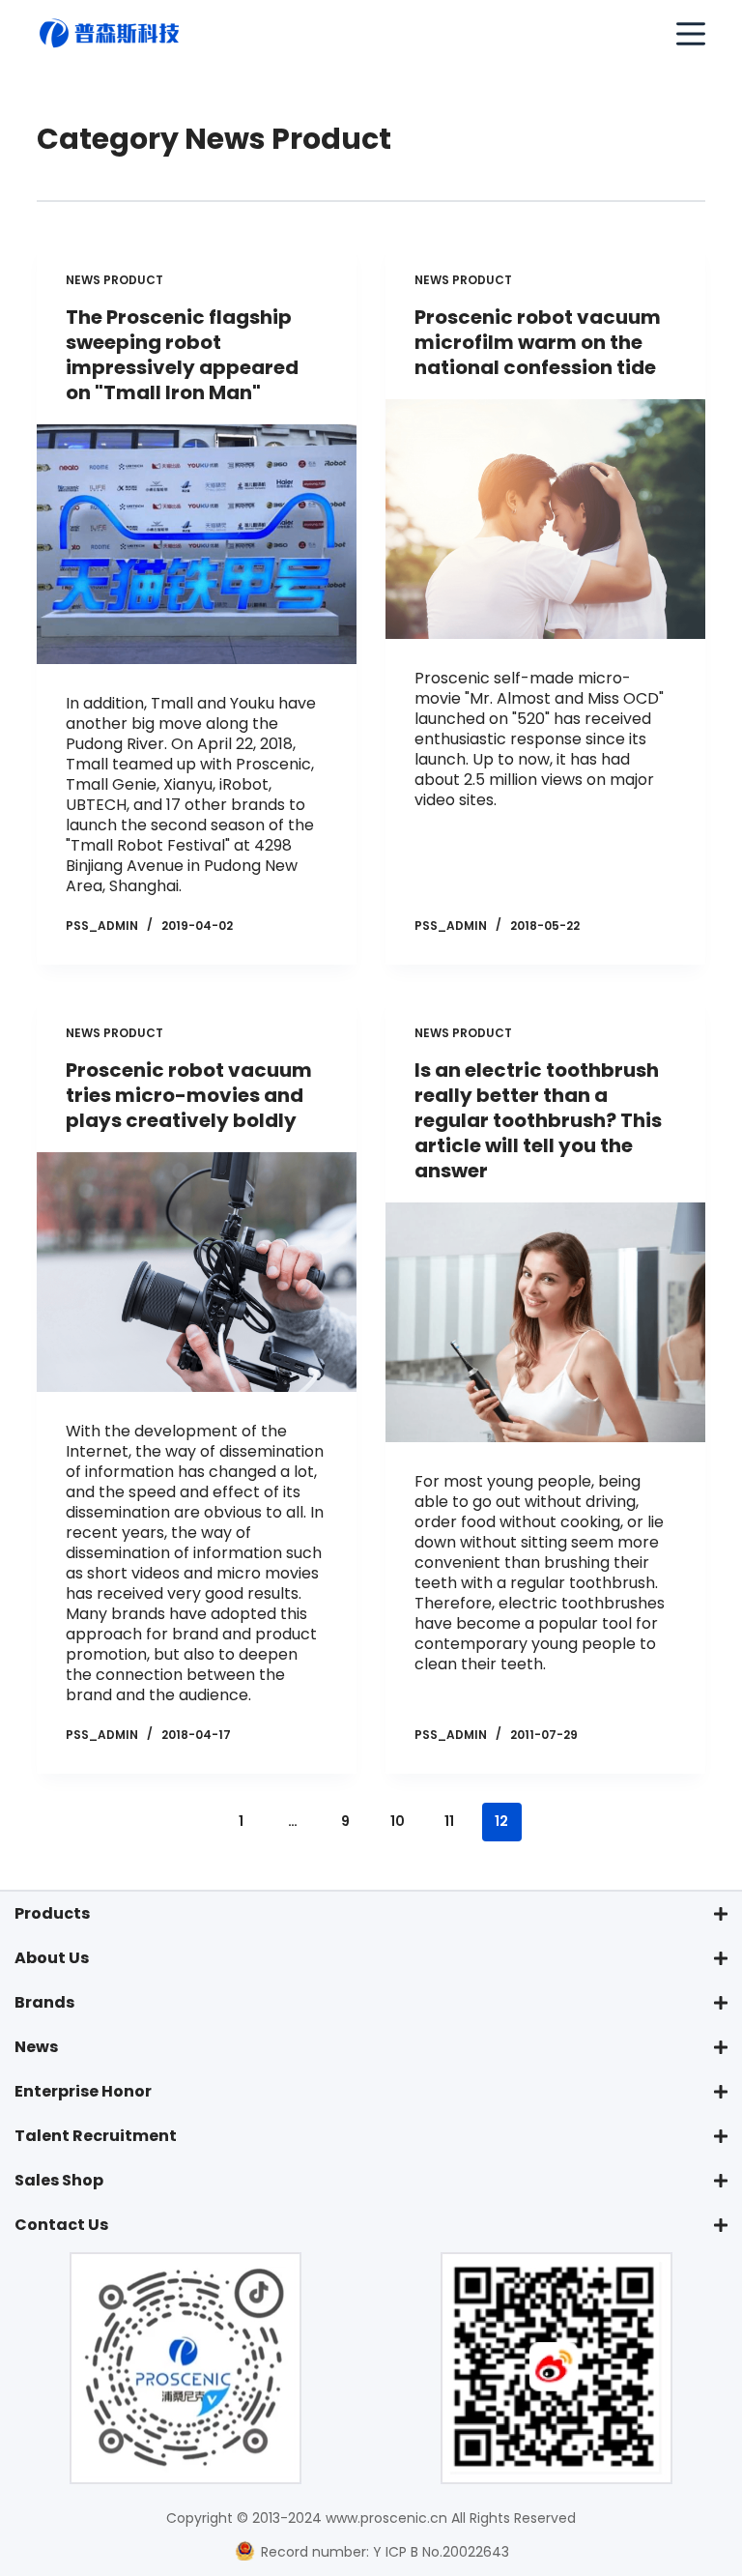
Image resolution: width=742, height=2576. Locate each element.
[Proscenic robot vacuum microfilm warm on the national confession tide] (545, 519)
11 (449, 1821)
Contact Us (61, 2225)
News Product (114, 280)
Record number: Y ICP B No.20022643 (383, 2552)
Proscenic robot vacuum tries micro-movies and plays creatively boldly (189, 1095)
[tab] (371, 1914)
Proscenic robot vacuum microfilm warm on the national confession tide (538, 342)
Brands (44, 2002)
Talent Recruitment (96, 2136)
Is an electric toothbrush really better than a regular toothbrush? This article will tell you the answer (538, 1120)
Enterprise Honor (83, 2091)
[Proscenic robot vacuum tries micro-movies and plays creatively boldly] (197, 1272)
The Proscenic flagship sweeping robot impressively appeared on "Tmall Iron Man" (182, 355)
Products (52, 1913)
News (36, 2047)
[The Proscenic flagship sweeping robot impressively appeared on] (197, 544)
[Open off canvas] (691, 34)
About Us (52, 1958)
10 (398, 1821)
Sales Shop (59, 2180)
